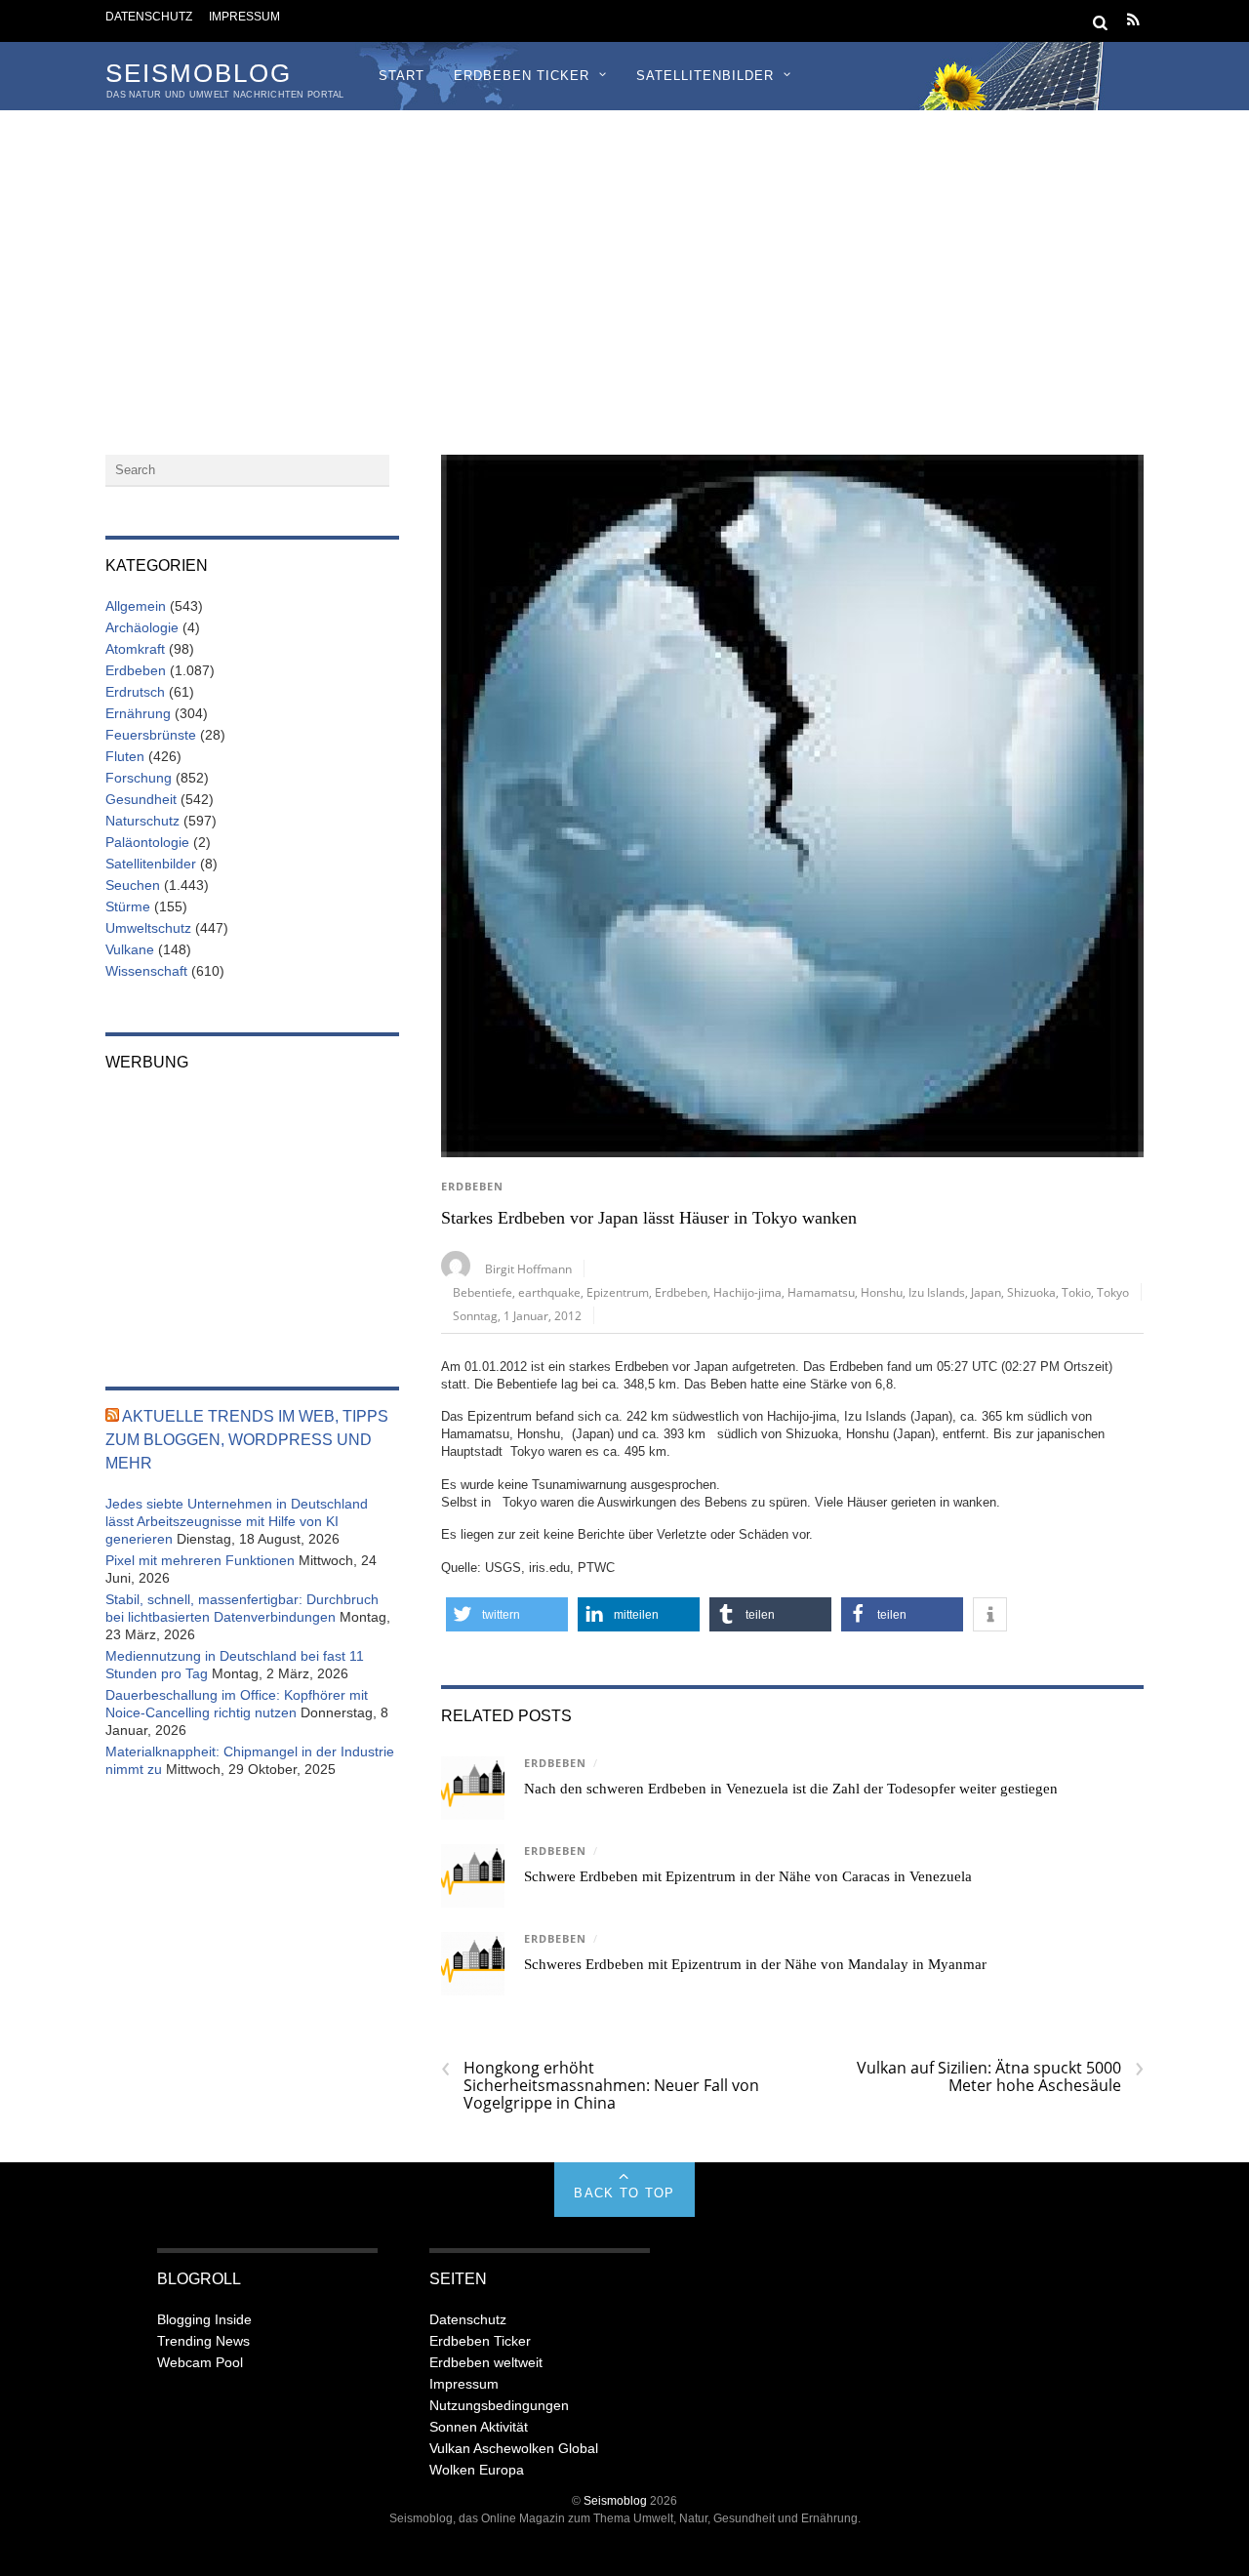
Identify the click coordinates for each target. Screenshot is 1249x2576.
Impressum (244, 16)
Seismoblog (615, 2500)
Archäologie (142, 627)
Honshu (882, 1292)
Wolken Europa (477, 2470)
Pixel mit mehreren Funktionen (200, 1560)
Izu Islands (937, 1292)
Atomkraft (135, 649)
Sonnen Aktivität (479, 2427)
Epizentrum (618, 1292)
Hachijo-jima (747, 1292)
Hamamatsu (821, 1292)
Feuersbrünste (151, 735)
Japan (986, 1292)
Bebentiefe (483, 1292)
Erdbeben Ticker (522, 76)
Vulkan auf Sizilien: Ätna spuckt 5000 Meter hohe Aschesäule (1000, 2076)
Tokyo (1113, 1292)
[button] (507, 1614)
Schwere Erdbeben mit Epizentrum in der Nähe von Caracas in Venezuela (748, 1876)
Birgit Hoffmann (528, 1268)
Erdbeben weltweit (486, 2362)
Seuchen (133, 885)
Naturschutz (142, 821)
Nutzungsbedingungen (499, 2405)
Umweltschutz (148, 928)
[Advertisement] (624, 257)
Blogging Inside (204, 2319)
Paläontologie (147, 842)
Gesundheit (141, 799)
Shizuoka (1031, 1292)
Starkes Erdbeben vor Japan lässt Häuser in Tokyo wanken (649, 1218)
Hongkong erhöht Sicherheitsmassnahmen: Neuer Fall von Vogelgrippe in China (600, 2085)
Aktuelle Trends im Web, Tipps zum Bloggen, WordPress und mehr (247, 1440)
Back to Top (624, 2193)
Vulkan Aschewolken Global (514, 2448)
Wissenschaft (146, 971)
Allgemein (136, 606)
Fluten (125, 756)
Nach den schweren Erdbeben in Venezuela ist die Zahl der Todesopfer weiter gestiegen (791, 1789)
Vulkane (130, 949)
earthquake (549, 1292)
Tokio (1076, 1292)
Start (402, 76)
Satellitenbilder (705, 76)
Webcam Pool (200, 2362)
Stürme (128, 906)
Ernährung (138, 713)
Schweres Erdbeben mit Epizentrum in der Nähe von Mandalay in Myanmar (755, 1964)
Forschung (139, 778)
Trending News (203, 2341)
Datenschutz (149, 16)
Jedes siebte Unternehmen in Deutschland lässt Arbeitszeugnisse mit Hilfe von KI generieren (237, 1521)
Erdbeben (472, 1187)
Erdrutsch (135, 692)
